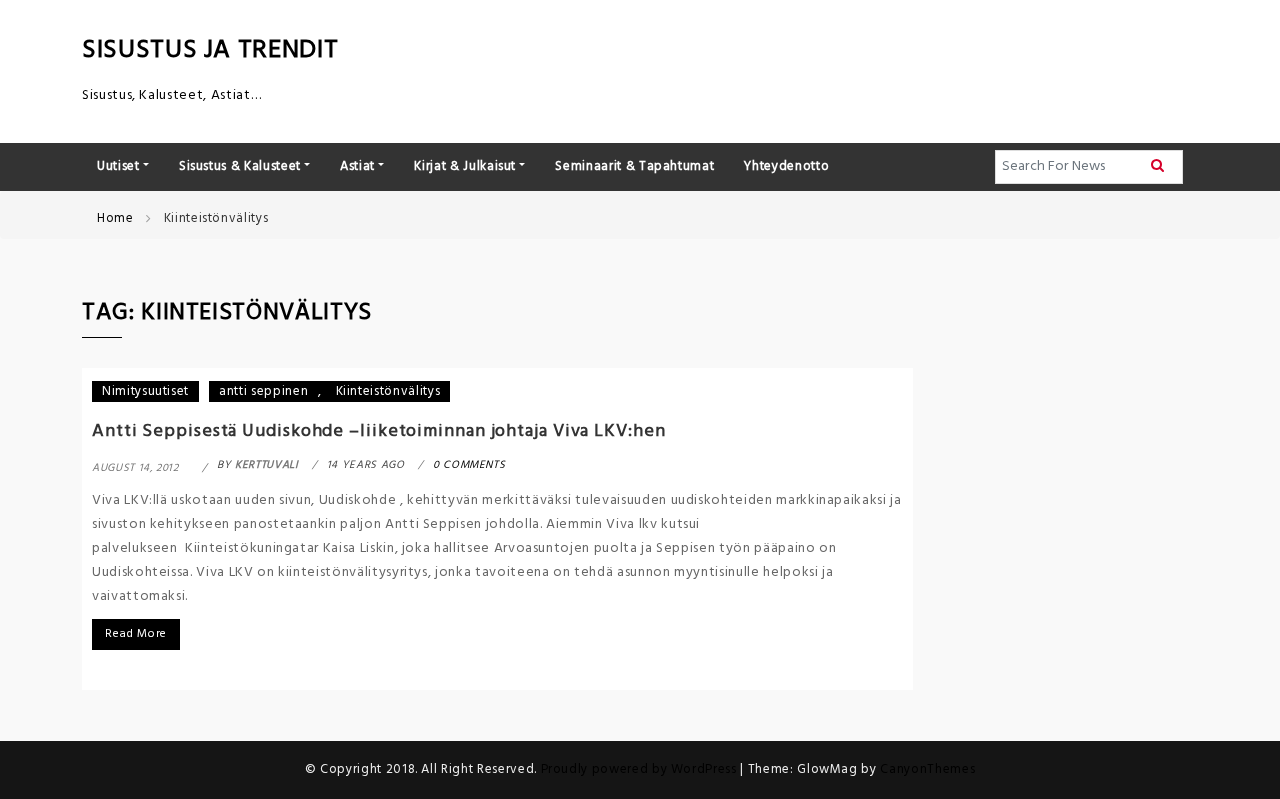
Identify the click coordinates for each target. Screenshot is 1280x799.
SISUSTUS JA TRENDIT (210, 50)
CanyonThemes (927, 769)
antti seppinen (263, 391)
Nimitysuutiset (145, 391)
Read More (136, 634)
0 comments (469, 465)
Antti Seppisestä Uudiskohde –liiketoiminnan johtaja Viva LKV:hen (379, 431)
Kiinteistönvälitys (388, 391)
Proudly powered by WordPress (641, 769)
